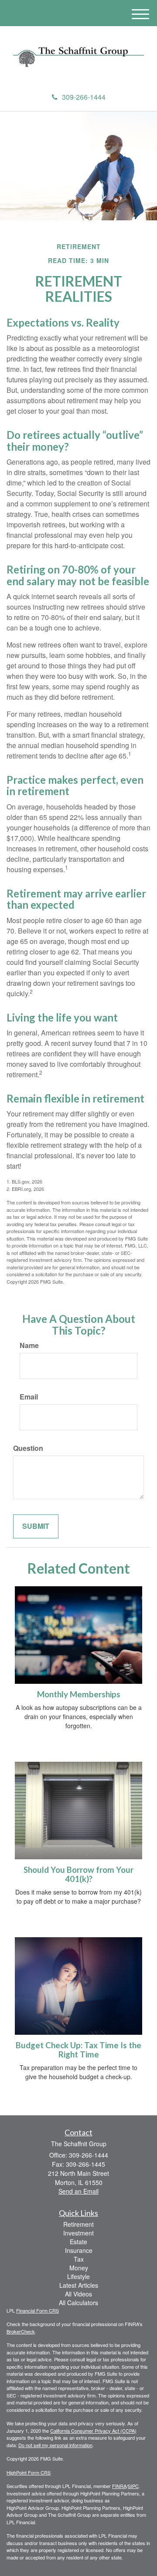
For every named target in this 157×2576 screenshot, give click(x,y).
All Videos (78, 2294)
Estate (78, 2242)
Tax (79, 2259)
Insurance (79, 2250)
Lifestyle (78, 2276)
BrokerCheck (21, 2331)
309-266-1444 (84, 97)
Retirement (78, 2224)
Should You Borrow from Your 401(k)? (78, 1874)
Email (29, 1397)
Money (79, 2268)
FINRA (119, 2486)
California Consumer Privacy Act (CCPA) (93, 2431)
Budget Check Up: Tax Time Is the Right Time (78, 2050)
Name (29, 1345)
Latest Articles (79, 2285)
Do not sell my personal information (55, 2445)
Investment (78, 2233)
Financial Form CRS (38, 2310)
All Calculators (78, 2303)
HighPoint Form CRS (29, 2472)
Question (28, 1448)
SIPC (133, 2486)
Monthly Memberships (79, 1694)
